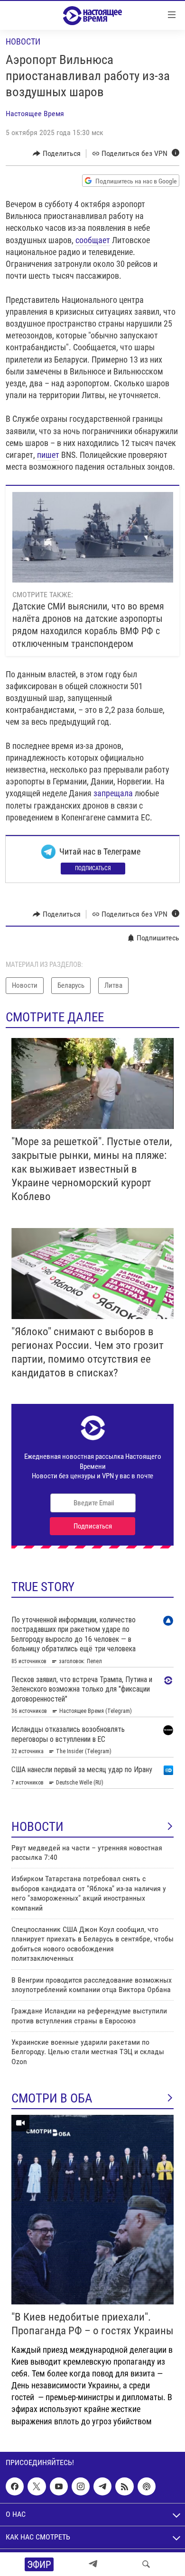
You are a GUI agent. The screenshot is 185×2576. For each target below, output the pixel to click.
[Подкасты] (147, 2486)
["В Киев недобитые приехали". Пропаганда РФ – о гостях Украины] (92, 2210)
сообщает (93, 240)
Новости (23, 41)
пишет (48, 455)
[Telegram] (93, 2564)
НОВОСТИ (37, 1827)
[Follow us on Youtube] (59, 2486)
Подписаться (93, 868)
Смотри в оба (52, 2098)
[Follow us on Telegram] (102, 2486)
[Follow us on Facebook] (15, 2486)
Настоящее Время (35, 114)
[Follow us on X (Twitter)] (37, 2486)
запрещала (113, 793)
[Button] (57, 154)
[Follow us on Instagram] (81, 2486)
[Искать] (146, 2564)
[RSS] (124, 2486)
